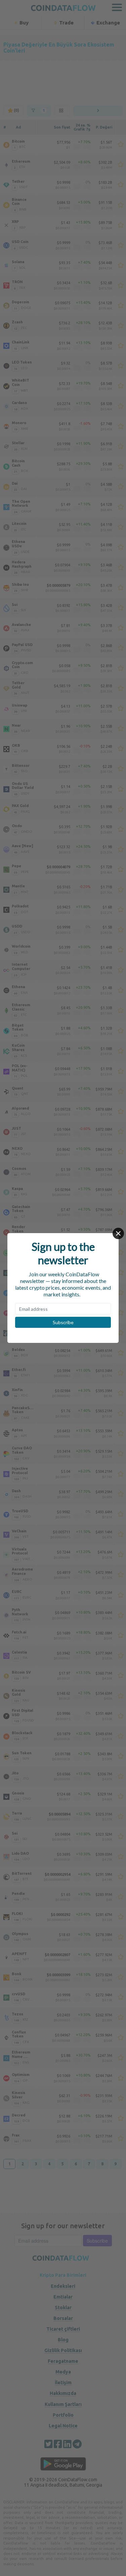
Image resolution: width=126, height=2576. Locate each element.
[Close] (118, 1233)
